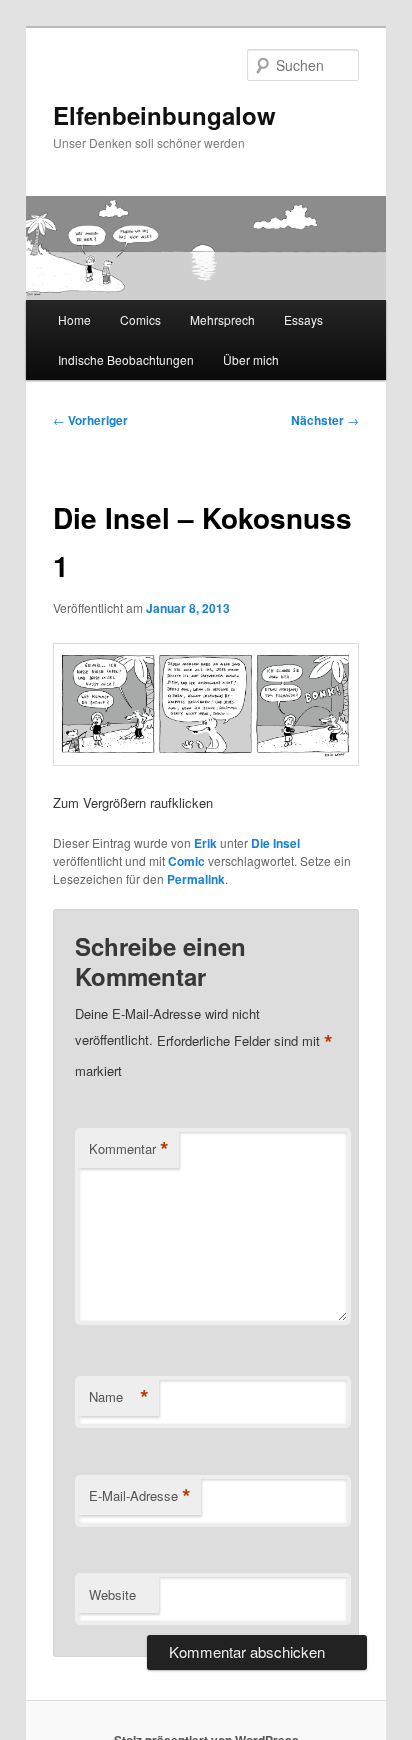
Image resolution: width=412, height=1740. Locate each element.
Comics (140, 319)
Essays (303, 319)
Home (74, 319)
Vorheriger (90, 420)
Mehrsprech (222, 319)
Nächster (325, 420)
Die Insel (275, 843)
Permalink (196, 879)
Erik (205, 843)
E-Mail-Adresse (140, 1496)
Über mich (251, 359)
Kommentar (129, 1149)
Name (119, 1397)
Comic (186, 861)
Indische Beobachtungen (126, 359)
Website (112, 1594)
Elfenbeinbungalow (164, 115)
